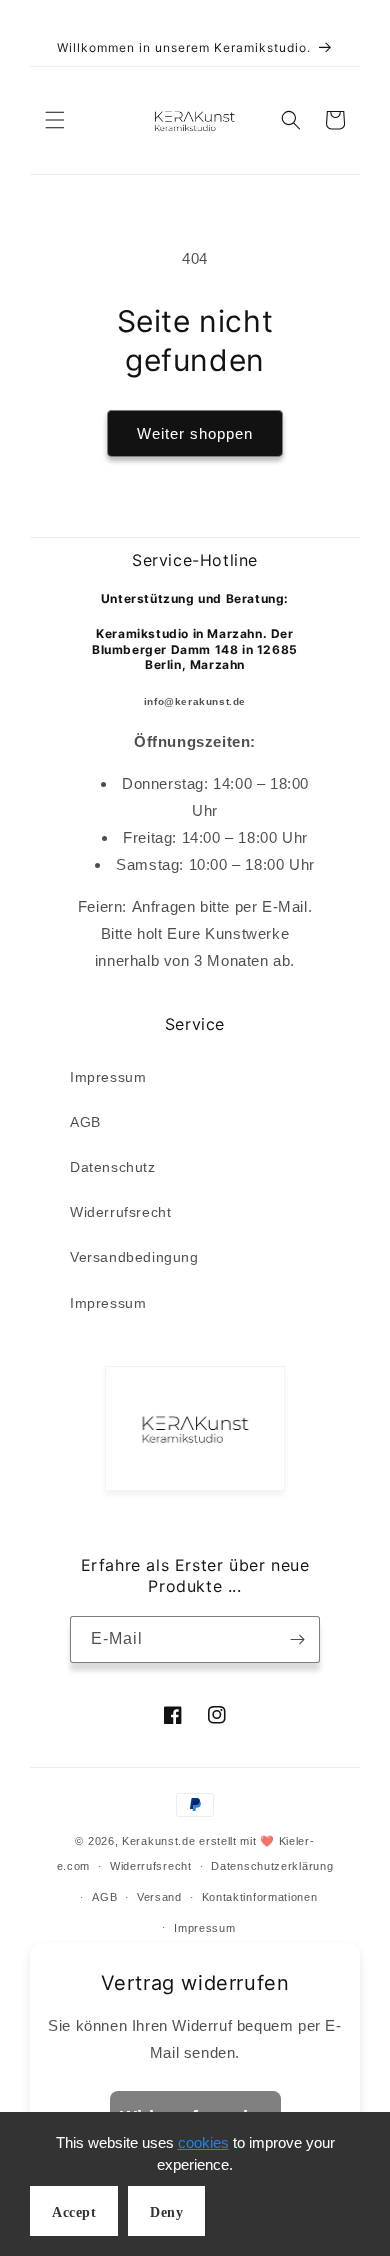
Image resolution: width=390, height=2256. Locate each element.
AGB (85, 1122)
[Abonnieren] (297, 1639)
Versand (159, 1897)
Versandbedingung (134, 1257)
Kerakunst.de (158, 1841)
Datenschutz (113, 1167)
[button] (55, 120)
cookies (203, 2142)
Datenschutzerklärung (272, 1866)
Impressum (108, 1077)
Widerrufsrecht (120, 1212)
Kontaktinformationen (260, 1897)
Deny (166, 2212)
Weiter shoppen (195, 433)
